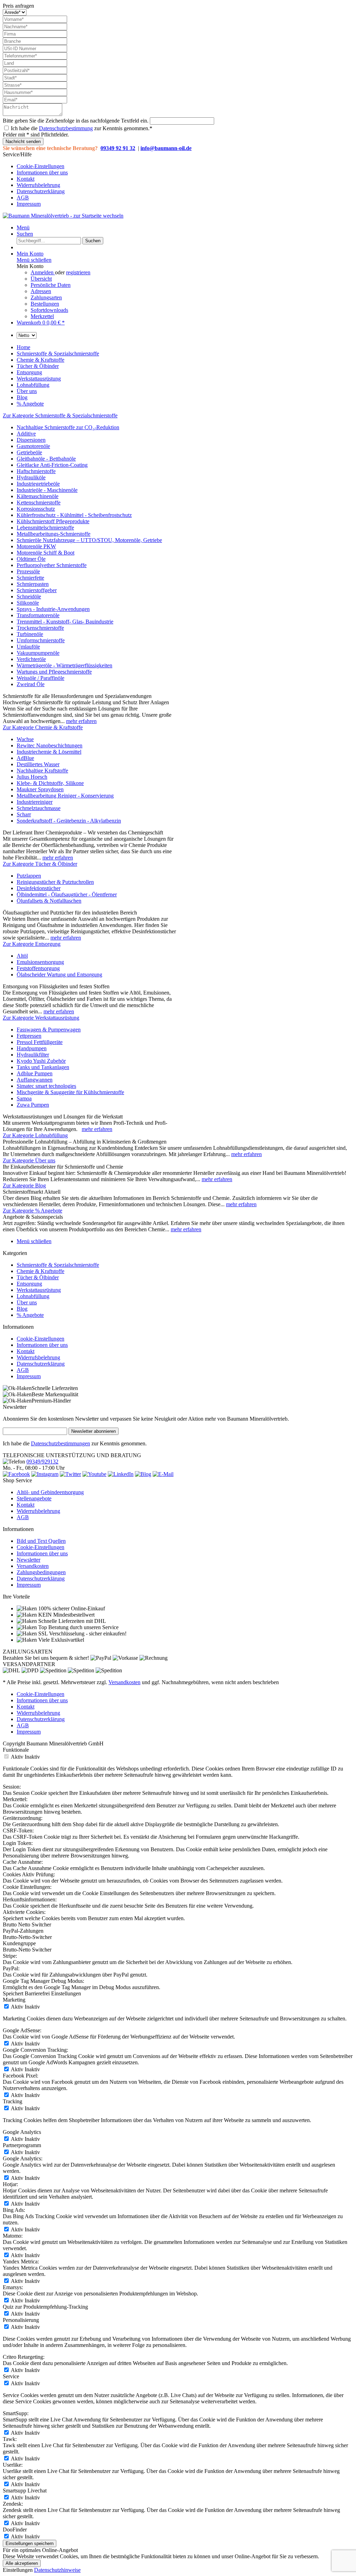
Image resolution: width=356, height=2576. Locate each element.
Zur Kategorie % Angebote (33, 1211)
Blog (22, 1309)
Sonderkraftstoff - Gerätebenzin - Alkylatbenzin (69, 821)
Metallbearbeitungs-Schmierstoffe (54, 534)
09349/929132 (42, 1462)
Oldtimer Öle (31, 559)
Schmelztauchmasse (39, 808)
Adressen (41, 291)
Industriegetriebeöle (38, 484)
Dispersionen (31, 440)
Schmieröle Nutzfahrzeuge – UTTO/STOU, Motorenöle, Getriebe (89, 540)
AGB (23, 198)
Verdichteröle (31, 659)
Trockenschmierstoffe (40, 628)
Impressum (29, 204)
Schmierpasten (33, 584)
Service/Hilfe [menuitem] (35, 179)
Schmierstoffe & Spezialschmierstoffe (58, 1265)
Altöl (22, 956)
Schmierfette (30, 578)
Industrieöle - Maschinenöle (47, 490)
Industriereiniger (35, 802)
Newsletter (29, 1560)
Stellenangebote (34, 1498)
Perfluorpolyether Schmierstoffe (52, 565)
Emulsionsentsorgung (40, 962)
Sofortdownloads (49, 310)
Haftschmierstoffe (36, 471)
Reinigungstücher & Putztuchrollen (55, 882)
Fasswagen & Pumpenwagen (49, 1030)
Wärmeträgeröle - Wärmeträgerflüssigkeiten (64, 665)
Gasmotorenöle (33, 446)
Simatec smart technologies (46, 1086)
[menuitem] (185, 166)
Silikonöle (28, 603)
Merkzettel (42, 316)
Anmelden (43, 272)
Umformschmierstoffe (41, 640)
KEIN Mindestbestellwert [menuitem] (66, 1615)
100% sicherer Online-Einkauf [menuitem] (71, 1608)
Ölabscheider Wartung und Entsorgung (59, 975)
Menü (23, 227)
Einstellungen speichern (30, 2543)
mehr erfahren (81, 721)
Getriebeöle (29, 452)
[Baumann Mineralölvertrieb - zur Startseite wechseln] (63, 216)
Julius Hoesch (32, 777)
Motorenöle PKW (36, 546)
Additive (26, 434)
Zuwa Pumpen (33, 1105)
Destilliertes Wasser (38, 764)
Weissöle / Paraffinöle (41, 678)
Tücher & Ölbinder (38, 1277)
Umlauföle (28, 647)
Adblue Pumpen (35, 1073)
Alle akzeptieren (22, 2563)
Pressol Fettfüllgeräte (40, 1042)
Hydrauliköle (31, 477)
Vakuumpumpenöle (38, 653)
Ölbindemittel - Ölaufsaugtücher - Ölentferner (67, 894)
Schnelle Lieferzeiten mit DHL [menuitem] (71, 1621)
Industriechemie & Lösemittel (49, 752)
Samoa (24, 1098)
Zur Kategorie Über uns (29, 1160)
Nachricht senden (23, 142)
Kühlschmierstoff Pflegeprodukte (53, 521)
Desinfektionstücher (39, 888)
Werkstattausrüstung (39, 1290)
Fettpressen (29, 1036)
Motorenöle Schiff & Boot (46, 553)
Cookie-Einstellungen (41, 166)
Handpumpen (32, 1048)
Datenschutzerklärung (41, 191)
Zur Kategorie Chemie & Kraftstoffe (43, 727)
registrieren (78, 272)
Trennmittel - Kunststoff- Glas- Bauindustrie (65, 622)
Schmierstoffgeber (37, 590)
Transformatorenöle (38, 615)
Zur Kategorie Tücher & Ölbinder (40, 864)
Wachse (25, 739)
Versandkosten (33, 1566)
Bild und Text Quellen (41, 1541)
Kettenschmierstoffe (39, 502)
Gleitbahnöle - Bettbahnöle (46, 459)
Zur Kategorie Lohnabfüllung (35, 1135)
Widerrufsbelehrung (38, 185)
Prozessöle (28, 571)
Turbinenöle (30, 634)
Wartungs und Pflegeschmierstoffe (54, 672)
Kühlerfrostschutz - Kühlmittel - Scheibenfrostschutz (74, 515)
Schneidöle (29, 596)
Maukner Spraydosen (40, 789)
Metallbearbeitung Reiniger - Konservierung (65, 796)
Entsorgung (29, 1284)
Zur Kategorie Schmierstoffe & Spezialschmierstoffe (60, 415)
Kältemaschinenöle (38, 496)
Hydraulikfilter (33, 1055)
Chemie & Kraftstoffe (41, 1271)
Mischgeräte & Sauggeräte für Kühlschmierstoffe (70, 1092)
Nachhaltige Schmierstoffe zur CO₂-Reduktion (68, 427)
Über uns (27, 1302)
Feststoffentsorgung (38, 968)
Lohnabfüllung (33, 1296)
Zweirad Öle (31, 684)
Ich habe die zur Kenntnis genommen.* (82, 128)
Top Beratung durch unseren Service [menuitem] (78, 1627)
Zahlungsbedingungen (41, 1572)
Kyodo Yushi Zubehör (41, 1061)
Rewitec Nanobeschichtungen (50, 745)
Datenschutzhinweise (57, 2570)
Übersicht (41, 279)
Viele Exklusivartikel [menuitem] (60, 1640)
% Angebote (30, 1315)
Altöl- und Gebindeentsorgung (50, 1492)
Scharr (24, 814)
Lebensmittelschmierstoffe (45, 528)
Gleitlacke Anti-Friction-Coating (52, 465)
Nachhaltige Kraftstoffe (42, 771)
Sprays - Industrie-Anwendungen (53, 609)
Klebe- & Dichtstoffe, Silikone (50, 783)
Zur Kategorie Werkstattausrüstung (41, 1018)
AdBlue (25, 758)
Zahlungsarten (46, 297)
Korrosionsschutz (36, 509)
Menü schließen (34, 260)
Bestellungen (45, 304)
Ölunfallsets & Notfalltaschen (49, 901)
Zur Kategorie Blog (24, 1185)
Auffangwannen (35, 1080)
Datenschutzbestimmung (66, 128)
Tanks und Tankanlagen (43, 1067)
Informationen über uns (42, 172)
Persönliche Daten (51, 285)
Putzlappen (29, 876)
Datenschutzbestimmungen (60, 1443)
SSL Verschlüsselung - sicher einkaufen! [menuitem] (82, 1633)
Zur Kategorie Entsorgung (32, 944)
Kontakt (26, 179)
